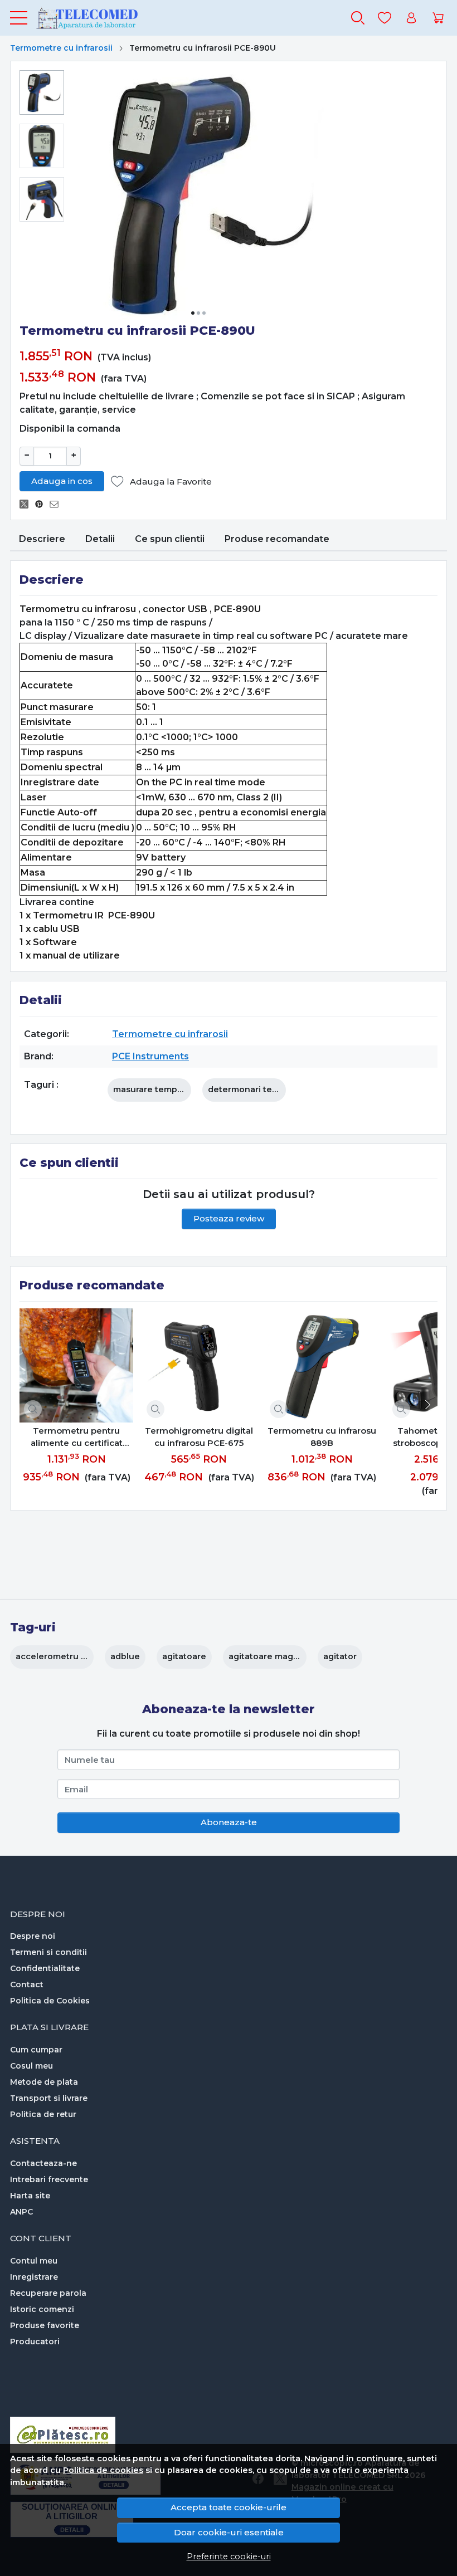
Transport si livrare (49, 2098)
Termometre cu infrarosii (61, 48)
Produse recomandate (277, 539)
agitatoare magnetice (274, 1656)
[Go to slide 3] (204, 313)
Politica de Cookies (50, 2001)
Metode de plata (44, 2082)
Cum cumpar (36, 2050)
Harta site (30, 2196)
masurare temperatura (160, 1089)
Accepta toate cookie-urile (229, 2507)
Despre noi (33, 1936)
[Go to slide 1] (193, 313)
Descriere (42, 539)
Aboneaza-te (229, 1822)
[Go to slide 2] (198, 313)
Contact (27, 1984)
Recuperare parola (48, 2293)
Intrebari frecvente (49, 2179)
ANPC (21, 2212)
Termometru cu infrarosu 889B (322, 1437)
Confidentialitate (45, 1968)
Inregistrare (34, 2277)
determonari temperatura (262, 1089)
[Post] (27, 504)
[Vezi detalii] (33, 1409)
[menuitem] (42, 92)
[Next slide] (426, 1405)
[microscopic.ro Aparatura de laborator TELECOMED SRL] (87, 18)
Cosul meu (31, 2066)
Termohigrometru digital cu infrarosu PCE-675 (199, 1437)
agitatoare (184, 1656)
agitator (340, 1656)
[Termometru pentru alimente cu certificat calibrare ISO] (76, 1365)
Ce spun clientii (170, 539)
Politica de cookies (103, 2470)
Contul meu (34, 2261)
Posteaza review (229, 1218)
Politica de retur (43, 2114)
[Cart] (438, 18)
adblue (125, 1656)
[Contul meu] (411, 18)
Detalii (100, 539)
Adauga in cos (62, 481)
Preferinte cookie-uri (229, 2557)
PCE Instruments (150, 1056)
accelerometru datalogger (72, 1656)
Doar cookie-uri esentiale (229, 2532)
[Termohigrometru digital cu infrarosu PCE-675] (199, 1365)
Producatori (35, 2342)
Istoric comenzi (42, 2309)
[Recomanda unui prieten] (57, 504)
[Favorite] (385, 18)
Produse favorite (45, 2325)
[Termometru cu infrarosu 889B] (322, 1365)
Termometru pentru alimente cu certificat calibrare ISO (77, 1438)
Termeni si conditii (48, 1952)
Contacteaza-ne (43, 2163)
